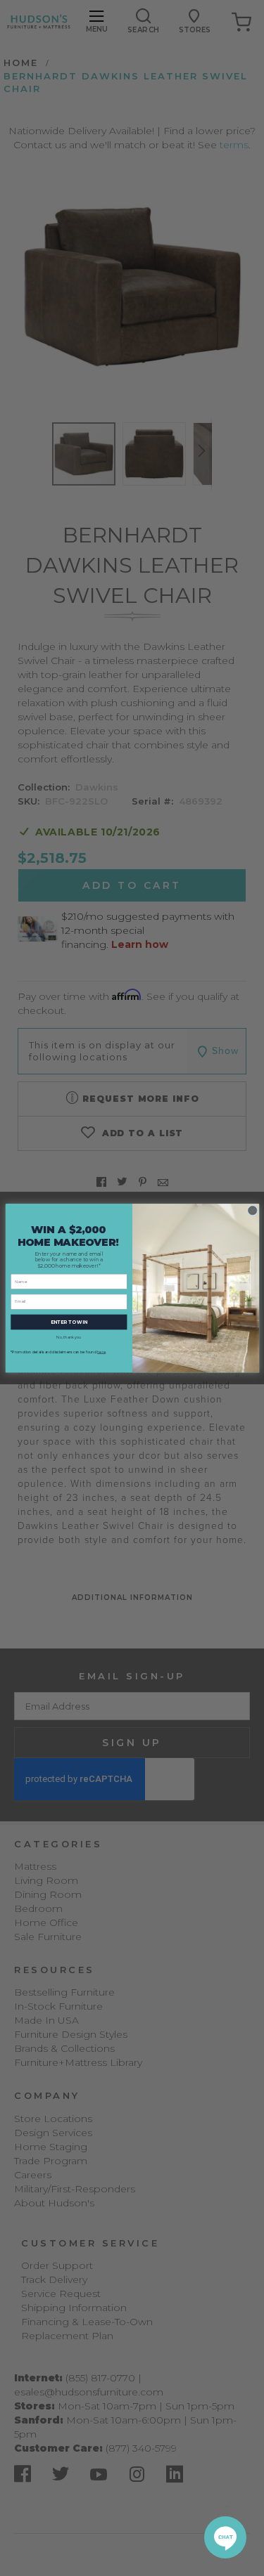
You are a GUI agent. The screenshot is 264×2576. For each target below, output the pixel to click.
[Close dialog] (252, 1210)
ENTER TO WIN (69, 1322)
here (101, 1352)
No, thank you (69, 1337)
